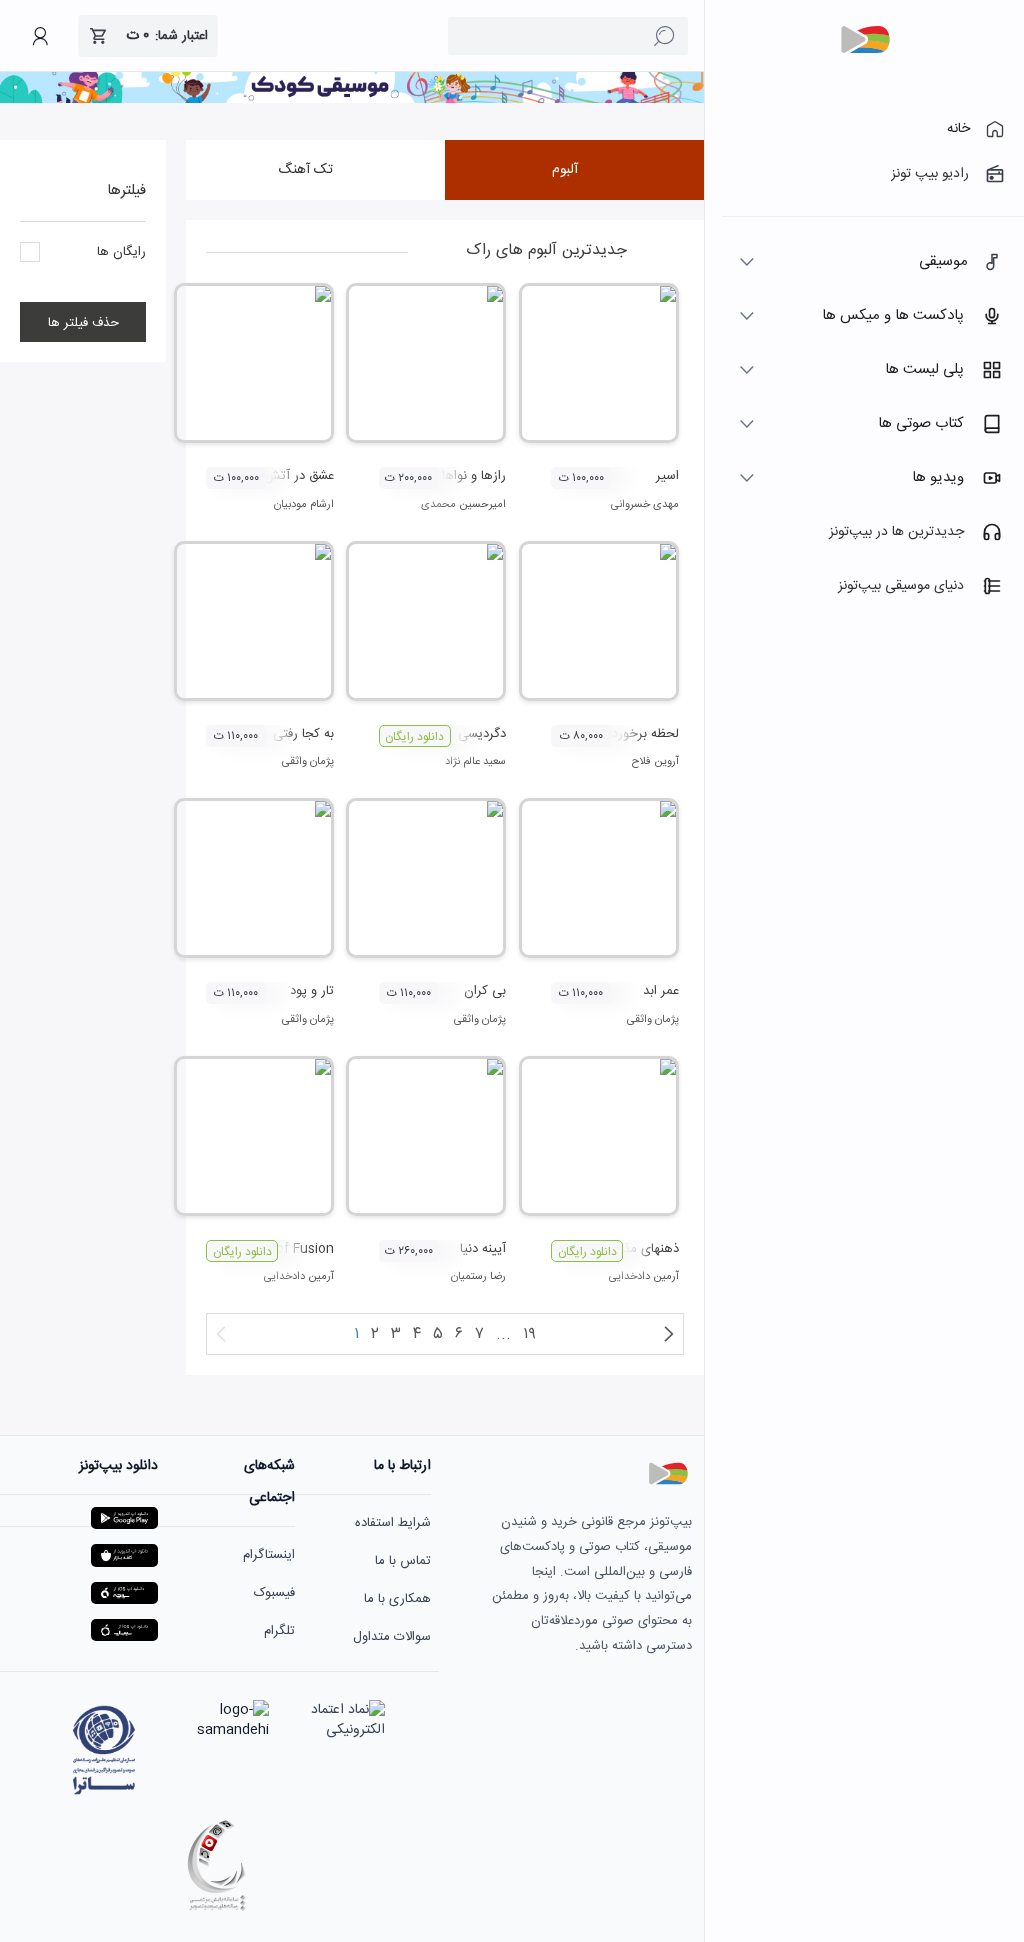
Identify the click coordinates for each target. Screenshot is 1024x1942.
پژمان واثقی (308, 762)
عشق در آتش (299, 476)
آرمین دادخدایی (644, 1277)
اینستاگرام (269, 1555)
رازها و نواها (474, 476)
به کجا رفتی (303, 734)
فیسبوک (274, 1593)
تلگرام (279, 1631)
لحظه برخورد (645, 734)
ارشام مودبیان (304, 505)
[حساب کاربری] (40, 36)
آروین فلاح (655, 762)
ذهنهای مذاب (644, 1249)
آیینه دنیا (483, 1249)
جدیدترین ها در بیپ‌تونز (896, 532)
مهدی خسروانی (645, 505)
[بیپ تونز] (865, 40)
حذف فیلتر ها (83, 324)
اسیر (667, 476)
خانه (958, 129)
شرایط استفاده (393, 1523)
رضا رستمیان (478, 1277)
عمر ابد (661, 991)
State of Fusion (285, 1249)
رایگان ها (121, 253)
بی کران (485, 991)
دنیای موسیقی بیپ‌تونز (901, 586)
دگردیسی (482, 734)
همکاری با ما (397, 1599)
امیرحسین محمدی (463, 505)
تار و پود (312, 991)
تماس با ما (403, 1561)
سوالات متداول (392, 1637)
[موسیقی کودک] (352, 100)
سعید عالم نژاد (475, 762)
